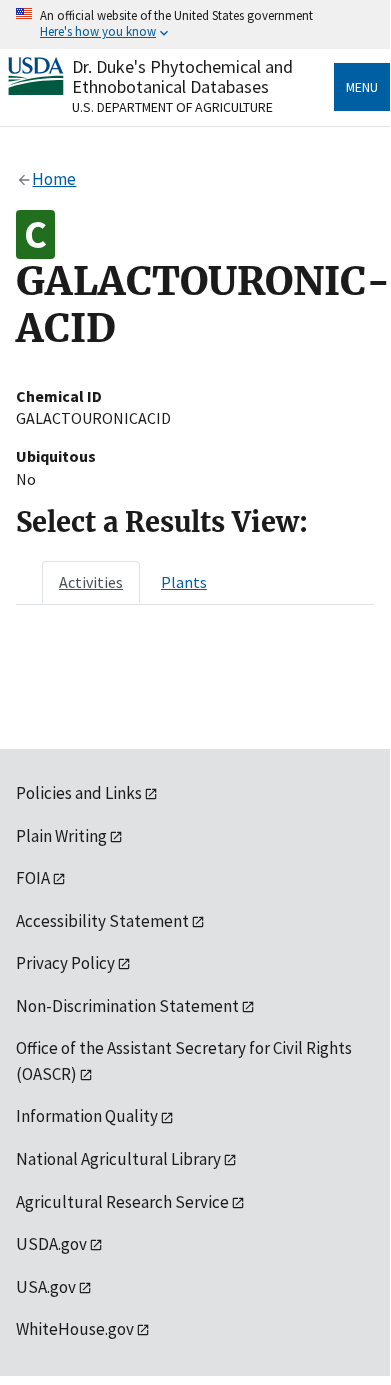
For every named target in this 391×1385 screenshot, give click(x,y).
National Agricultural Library (118, 1159)
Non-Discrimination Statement (127, 1006)
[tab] (91, 582)
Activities (91, 582)
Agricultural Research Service (122, 1202)
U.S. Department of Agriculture (172, 107)
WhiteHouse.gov (75, 1329)
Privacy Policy (65, 963)
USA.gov (46, 1287)
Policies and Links (79, 793)
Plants (184, 582)
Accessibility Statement (102, 921)
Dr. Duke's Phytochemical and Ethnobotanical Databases (182, 76)
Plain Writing (61, 836)
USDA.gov (51, 1244)
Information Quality (87, 1116)
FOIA (33, 878)
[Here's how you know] (195, 24)
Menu (362, 87)
